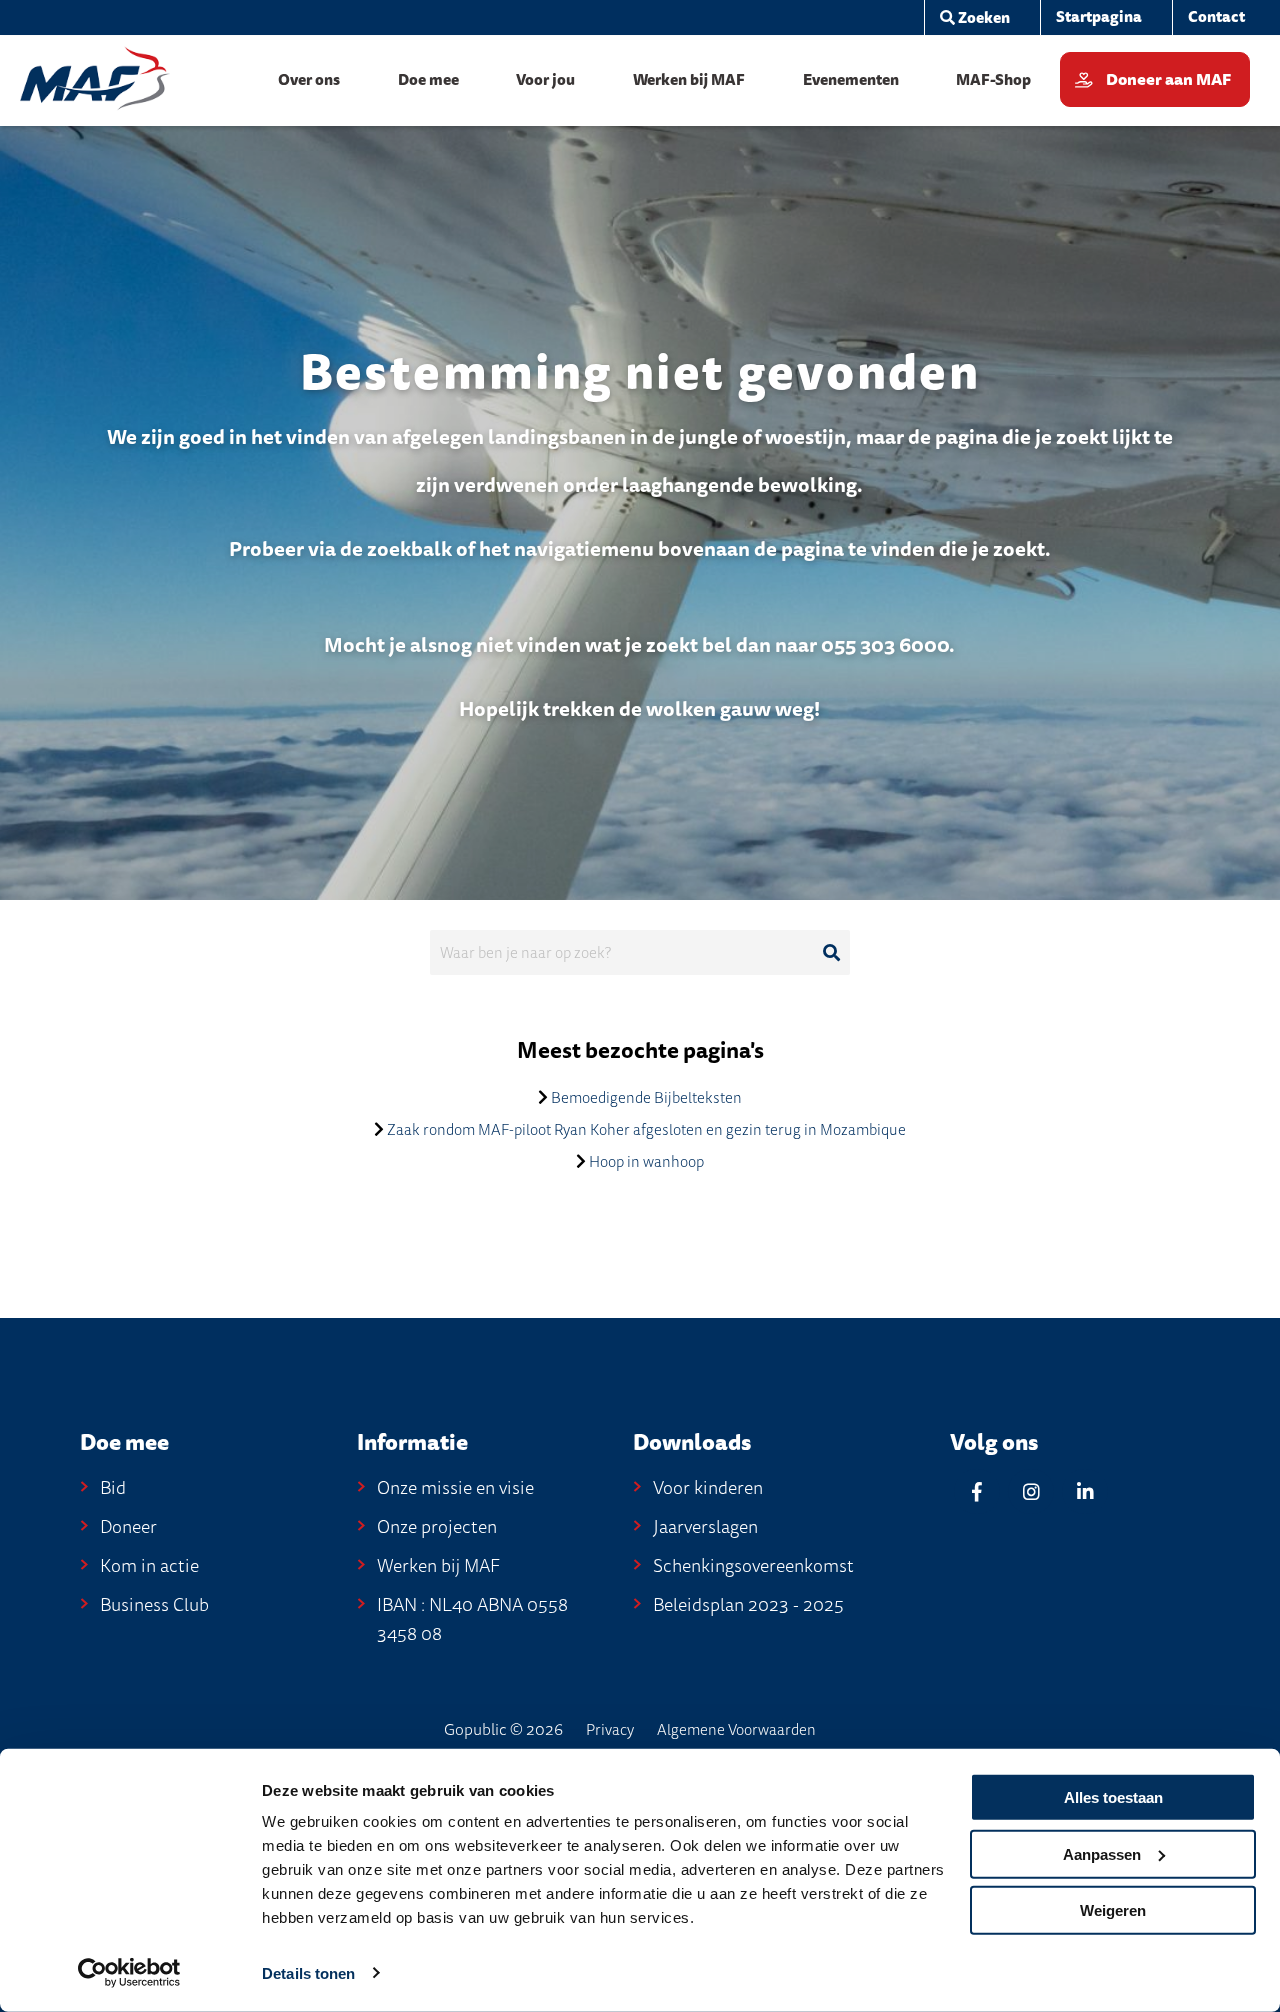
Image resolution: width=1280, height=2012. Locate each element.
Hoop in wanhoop (646, 1162)
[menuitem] (974, 18)
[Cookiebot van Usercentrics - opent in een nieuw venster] (129, 1973)
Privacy (610, 1730)
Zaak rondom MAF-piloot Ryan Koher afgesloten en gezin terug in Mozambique (646, 1130)
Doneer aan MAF (1168, 80)
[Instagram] (1031, 1491)
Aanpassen (1102, 1853)
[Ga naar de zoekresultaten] (831, 953)
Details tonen (308, 1973)
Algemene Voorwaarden (736, 1730)
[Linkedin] (1085, 1491)
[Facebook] (977, 1491)
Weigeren (1113, 1910)
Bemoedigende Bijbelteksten (646, 1098)
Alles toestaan (1113, 1797)
